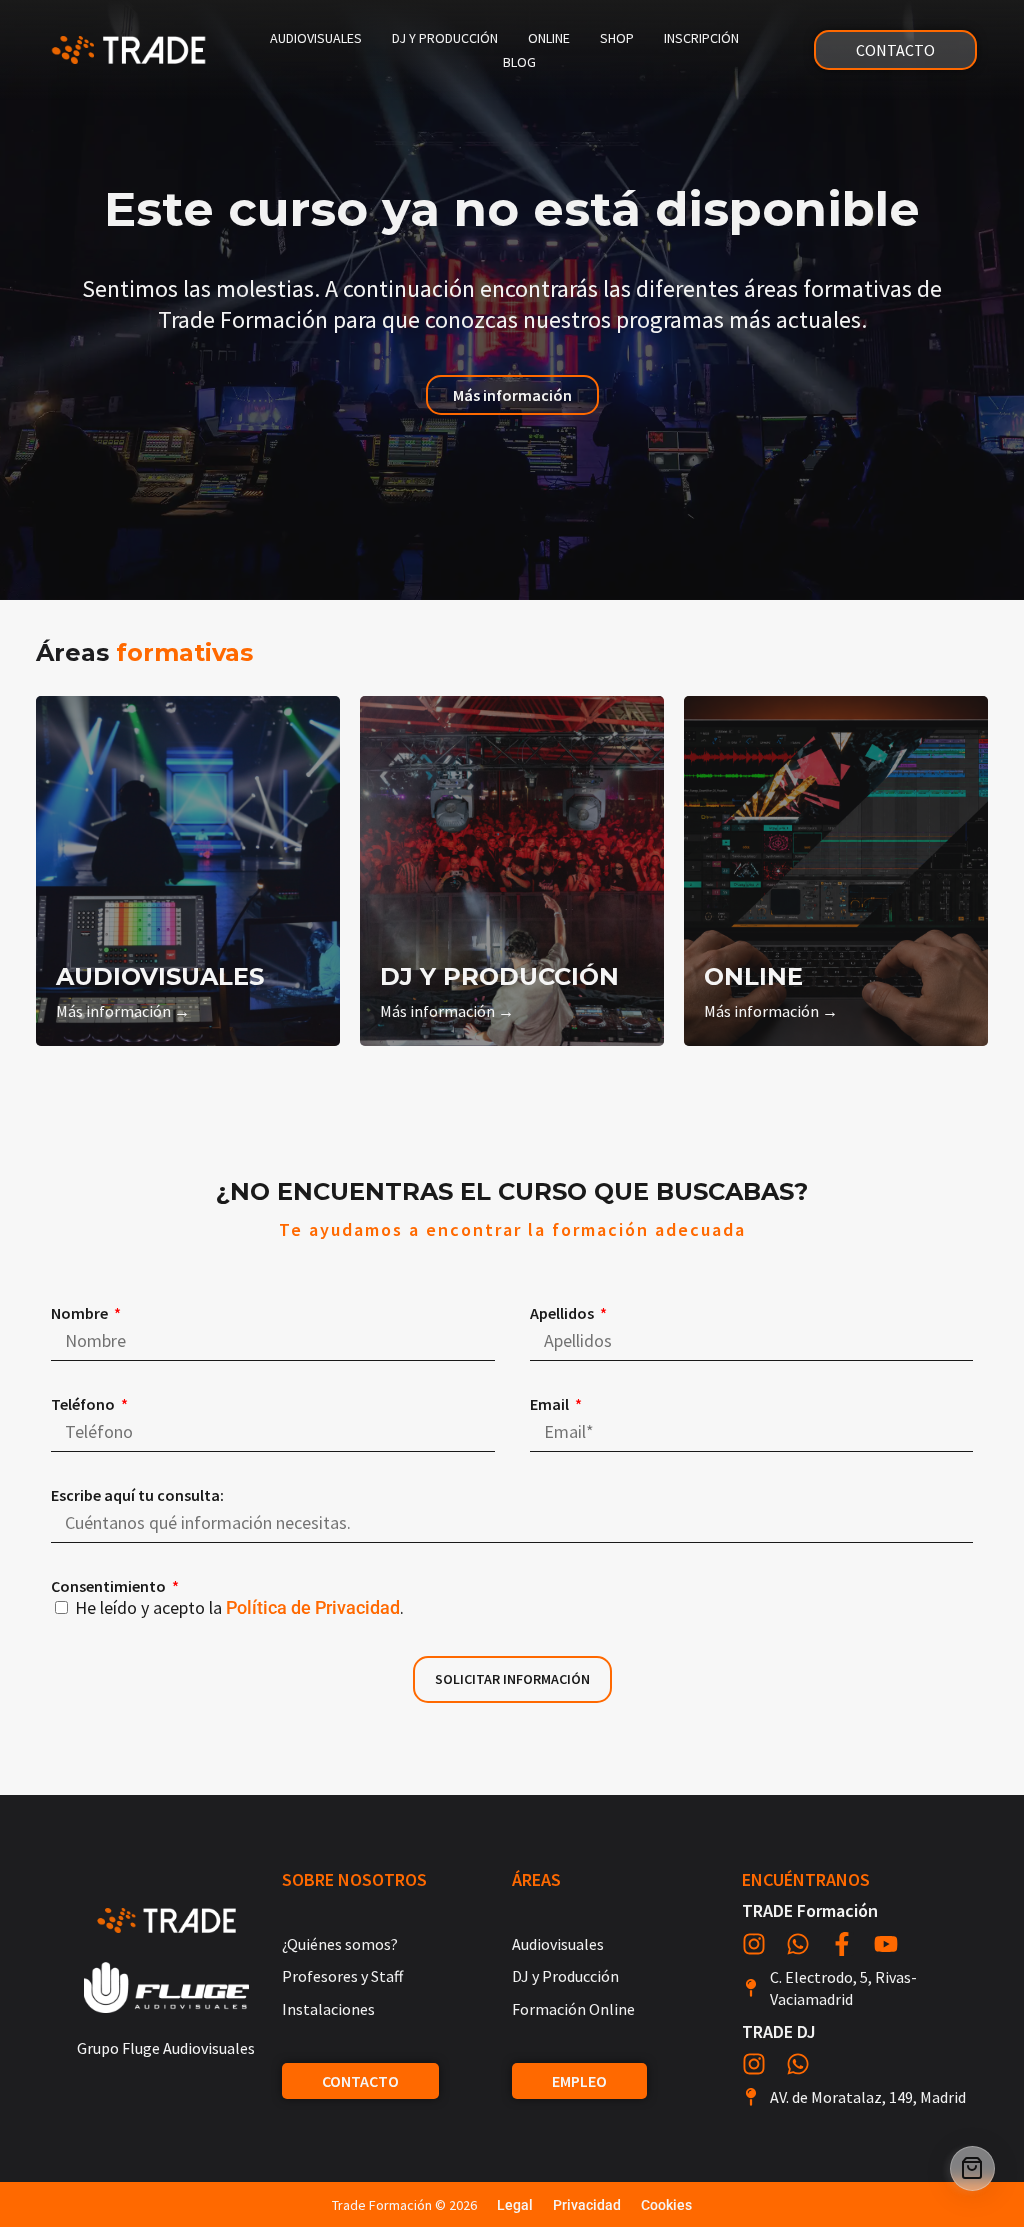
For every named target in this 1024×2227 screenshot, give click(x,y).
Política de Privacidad (313, 1607)
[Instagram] (754, 1944)
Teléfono (84, 1404)
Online (549, 38)
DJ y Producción (445, 38)
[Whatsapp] (798, 1944)
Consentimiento (110, 1586)
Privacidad (587, 2205)
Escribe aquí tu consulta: (137, 1495)
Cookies (666, 2205)
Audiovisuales (316, 38)
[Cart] (972, 2168)
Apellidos (563, 1313)
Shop (617, 38)
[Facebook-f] (842, 1944)
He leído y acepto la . (239, 1607)
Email (551, 1404)
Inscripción (701, 38)
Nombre (81, 1313)
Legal (515, 2205)
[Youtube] (886, 1944)
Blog (519, 62)
